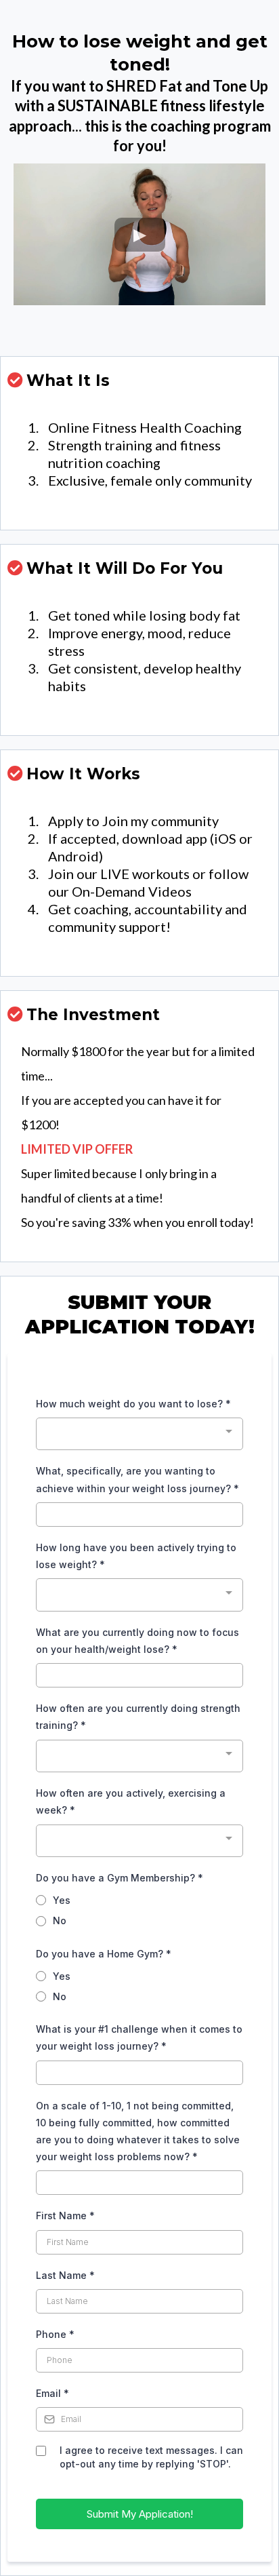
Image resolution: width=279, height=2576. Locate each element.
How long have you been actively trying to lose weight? (136, 1556)
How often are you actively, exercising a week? (131, 1801)
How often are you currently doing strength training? (138, 1717)
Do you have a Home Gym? (104, 1954)
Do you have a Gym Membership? (120, 1878)
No (60, 1920)
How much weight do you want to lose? (133, 1404)
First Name (65, 2216)
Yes (62, 1900)
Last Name (65, 2275)
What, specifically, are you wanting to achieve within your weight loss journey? (137, 1479)
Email (52, 2393)
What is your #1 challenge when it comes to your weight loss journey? (139, 2037)
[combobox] (139, 1434)
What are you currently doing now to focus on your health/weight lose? (137, 1641)
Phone (55, 2334)
